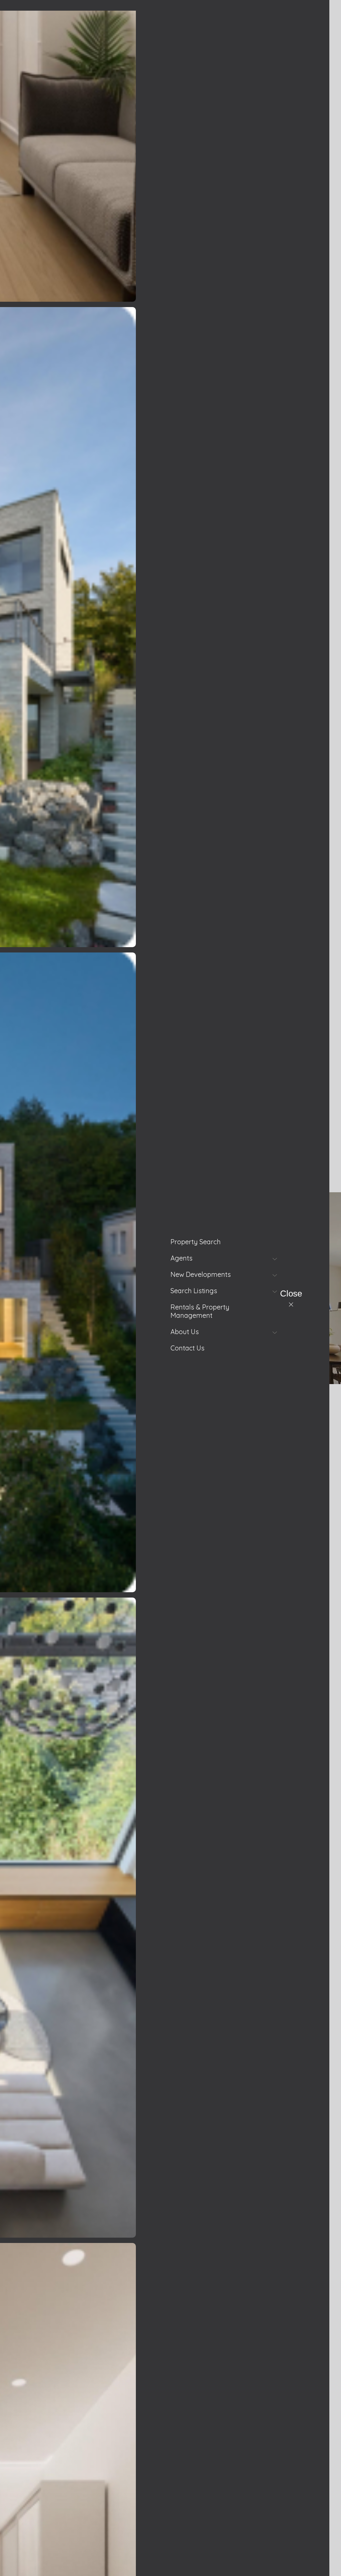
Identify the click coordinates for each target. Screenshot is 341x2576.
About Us (185, 1332)
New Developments (201, 1274)
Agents (181, 1258)
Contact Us (187, 1348)
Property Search (196, 1242)
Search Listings (194, 1291)
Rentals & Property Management (200, 1311)
